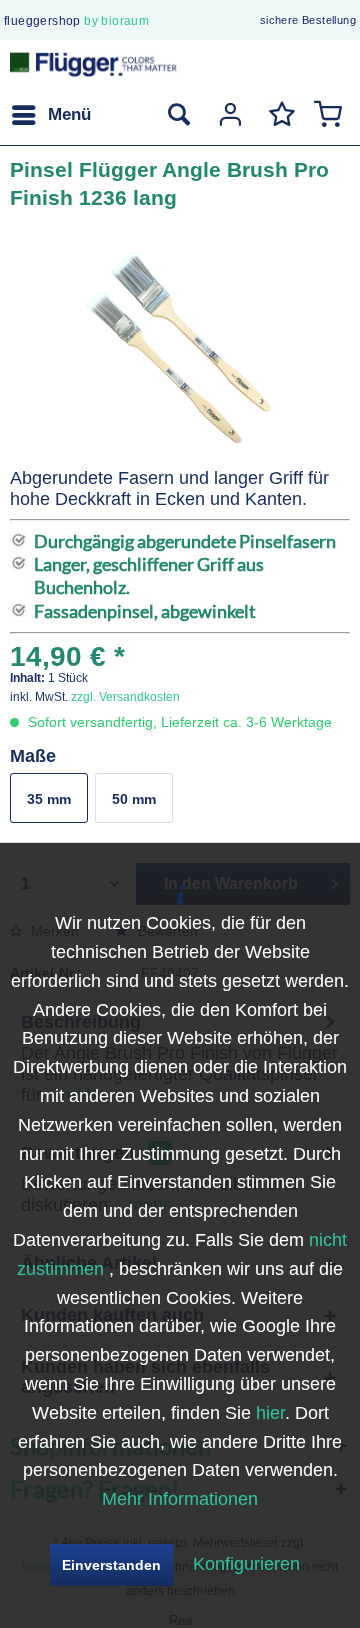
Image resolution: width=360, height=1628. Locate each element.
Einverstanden (111, 1565)
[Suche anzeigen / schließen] (178, 115)
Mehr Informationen (180, 1499)
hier (270, 1413)
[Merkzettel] (278, 115)
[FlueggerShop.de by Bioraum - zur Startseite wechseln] (95, 67)
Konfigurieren (246, 1564)
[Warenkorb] (328, 115)
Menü (69, 114)
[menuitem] (50, 115)
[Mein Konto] (228, 115)
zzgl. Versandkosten (125, 697)
